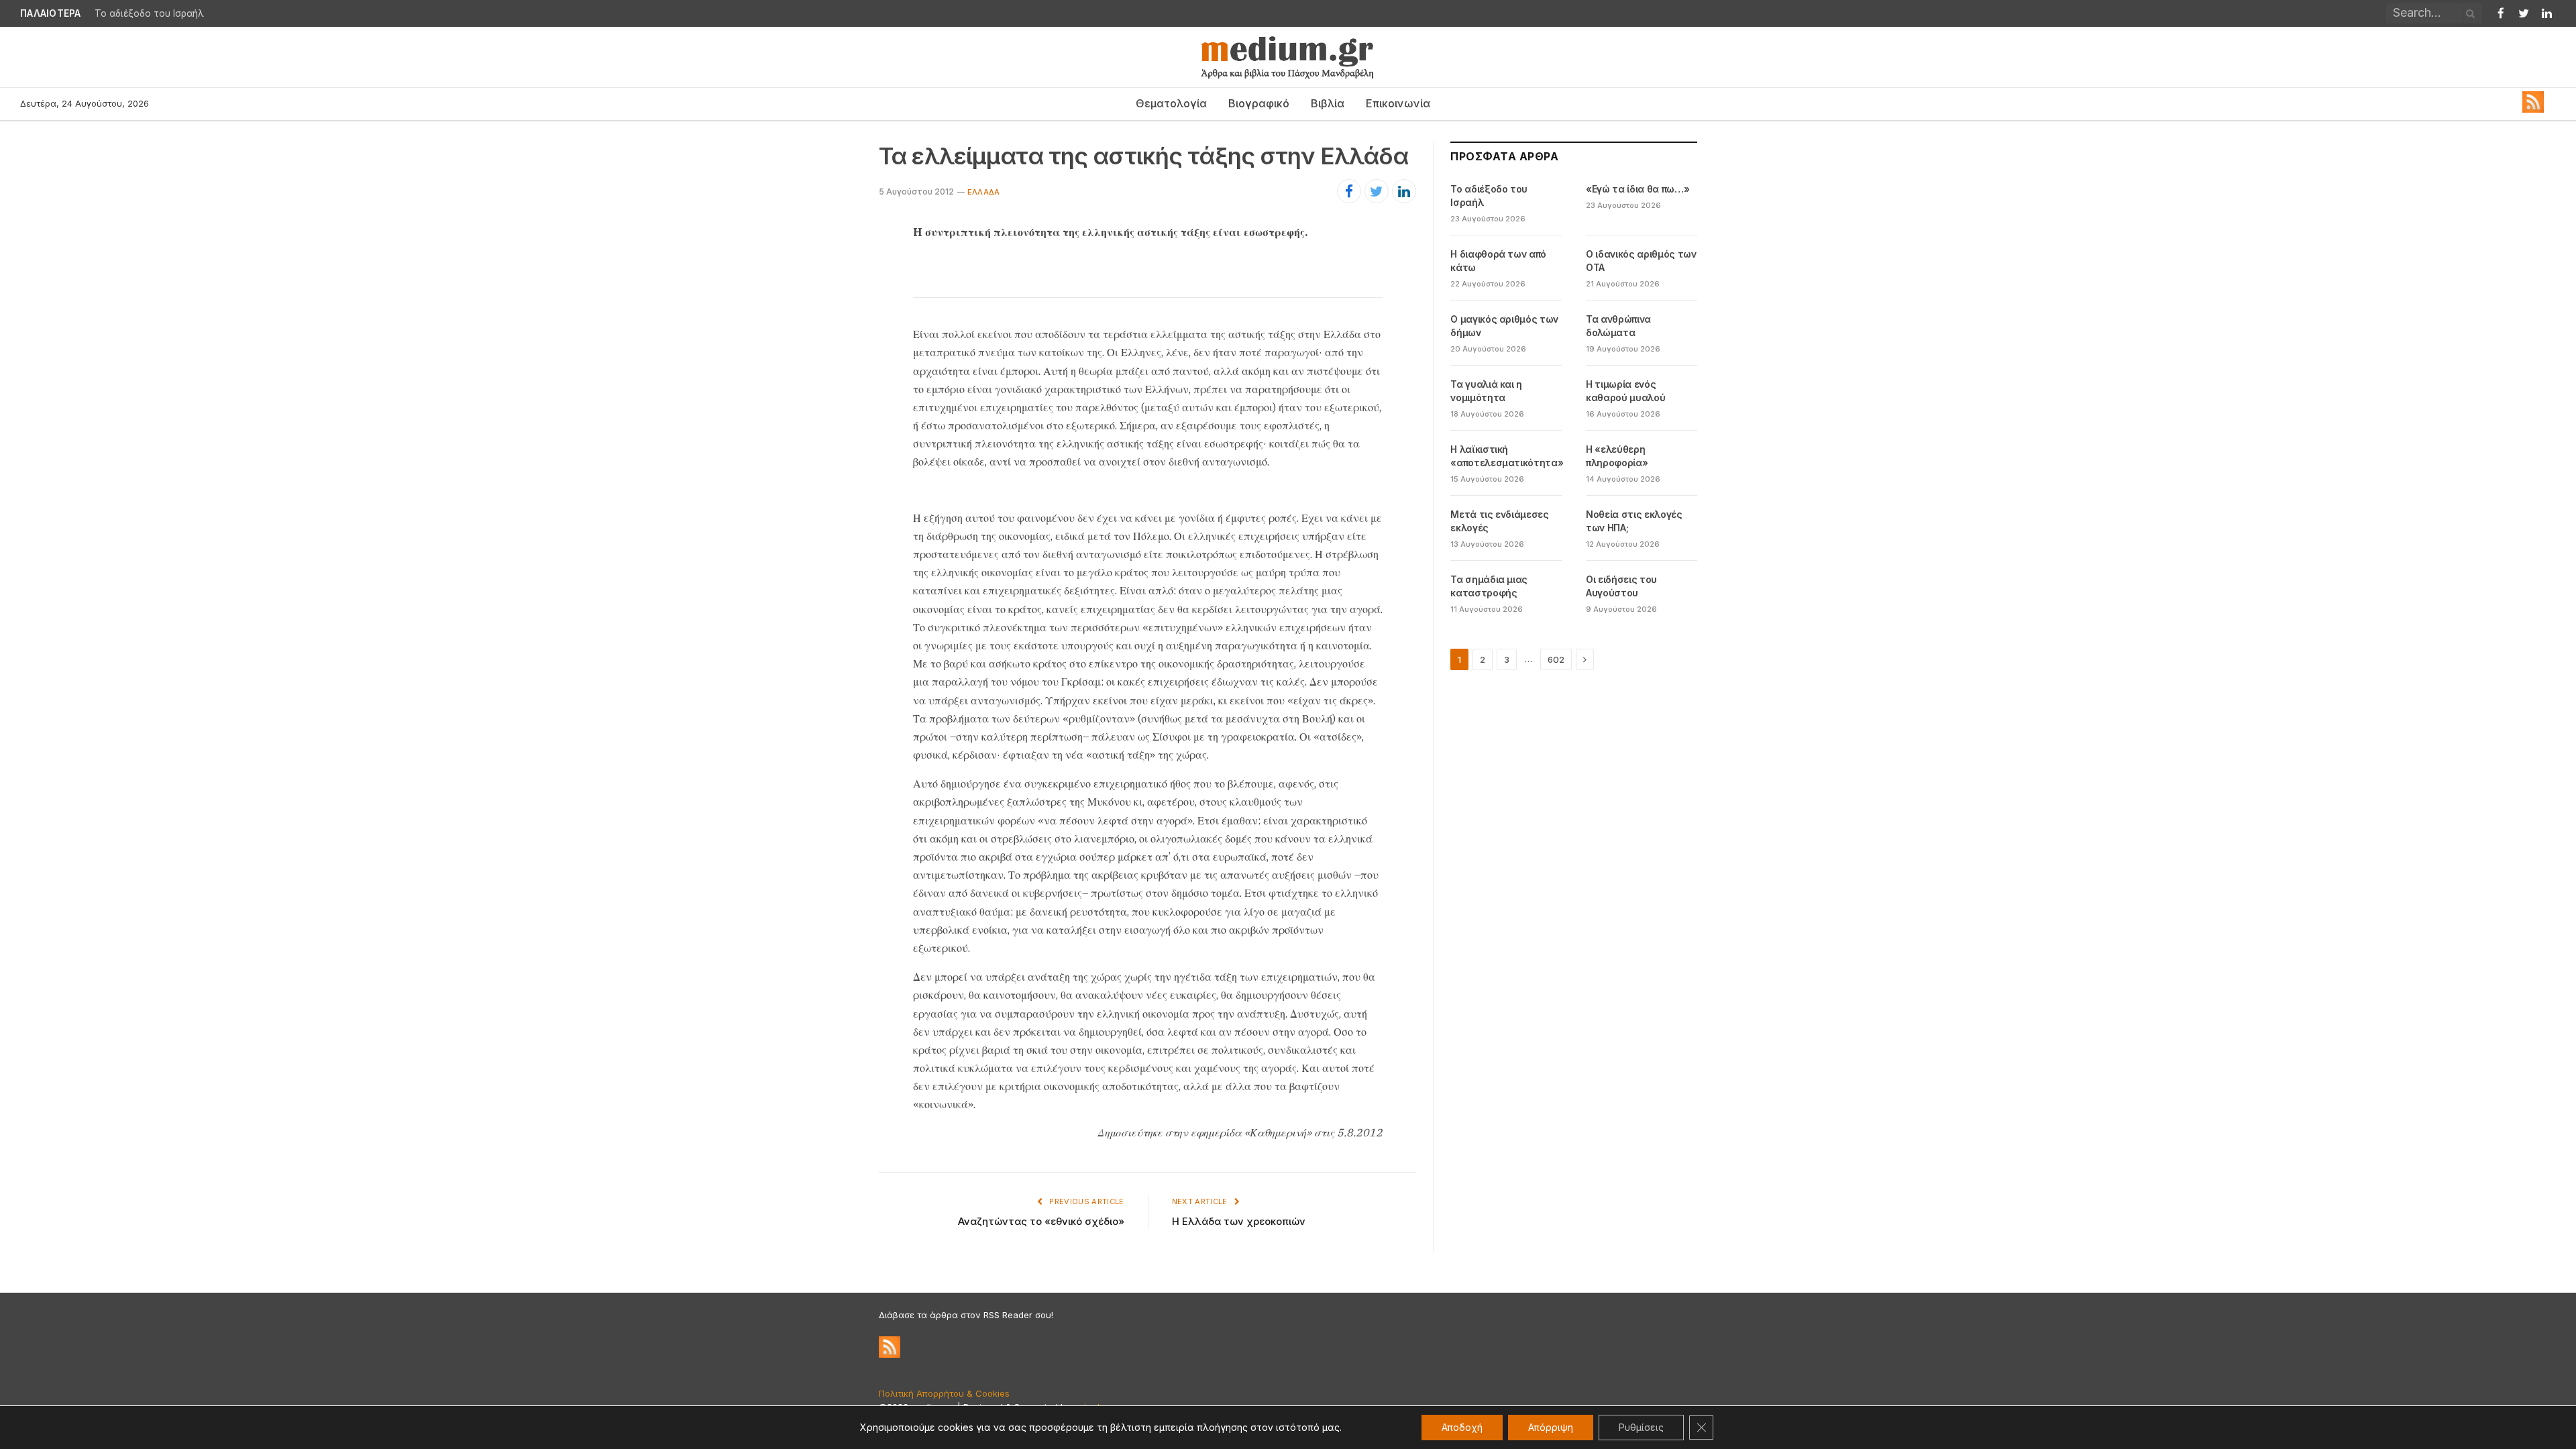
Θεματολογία (1171, 103)
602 (1556, 659)
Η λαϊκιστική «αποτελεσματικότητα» (1507, 456)
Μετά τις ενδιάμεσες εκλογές (1499, 521)
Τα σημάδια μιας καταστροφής (1489, 586)
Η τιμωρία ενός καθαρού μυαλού (1625, 391)
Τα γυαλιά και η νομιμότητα (1486, 391)
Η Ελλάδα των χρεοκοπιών (1239, 1221)
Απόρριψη (1551, 1427)
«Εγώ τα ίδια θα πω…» (145, 13)
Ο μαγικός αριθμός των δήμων (1504, 326)
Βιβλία (1328, 103)
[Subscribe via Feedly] (2533, 109)
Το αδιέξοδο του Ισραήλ (1489, 196)
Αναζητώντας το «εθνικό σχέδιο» (1041, 1221)
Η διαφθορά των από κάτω (1498, 261)
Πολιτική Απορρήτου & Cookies (944, 1393)
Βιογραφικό (1259, 103)
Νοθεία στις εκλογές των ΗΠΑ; (1634, 521)
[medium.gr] (1288, 57)
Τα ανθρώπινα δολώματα (1618, 326)
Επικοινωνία (1398, 103)
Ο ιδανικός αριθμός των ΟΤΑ (1641, 261)
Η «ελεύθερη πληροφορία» (1617, 456)
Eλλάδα (983, 192)
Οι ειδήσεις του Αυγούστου (1621, 586)
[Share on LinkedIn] (1404, 191)
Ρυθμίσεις (1641, 1427)
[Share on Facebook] (1349, 191)
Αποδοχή (1462, 1427)
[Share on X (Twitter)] (1377, 191)
